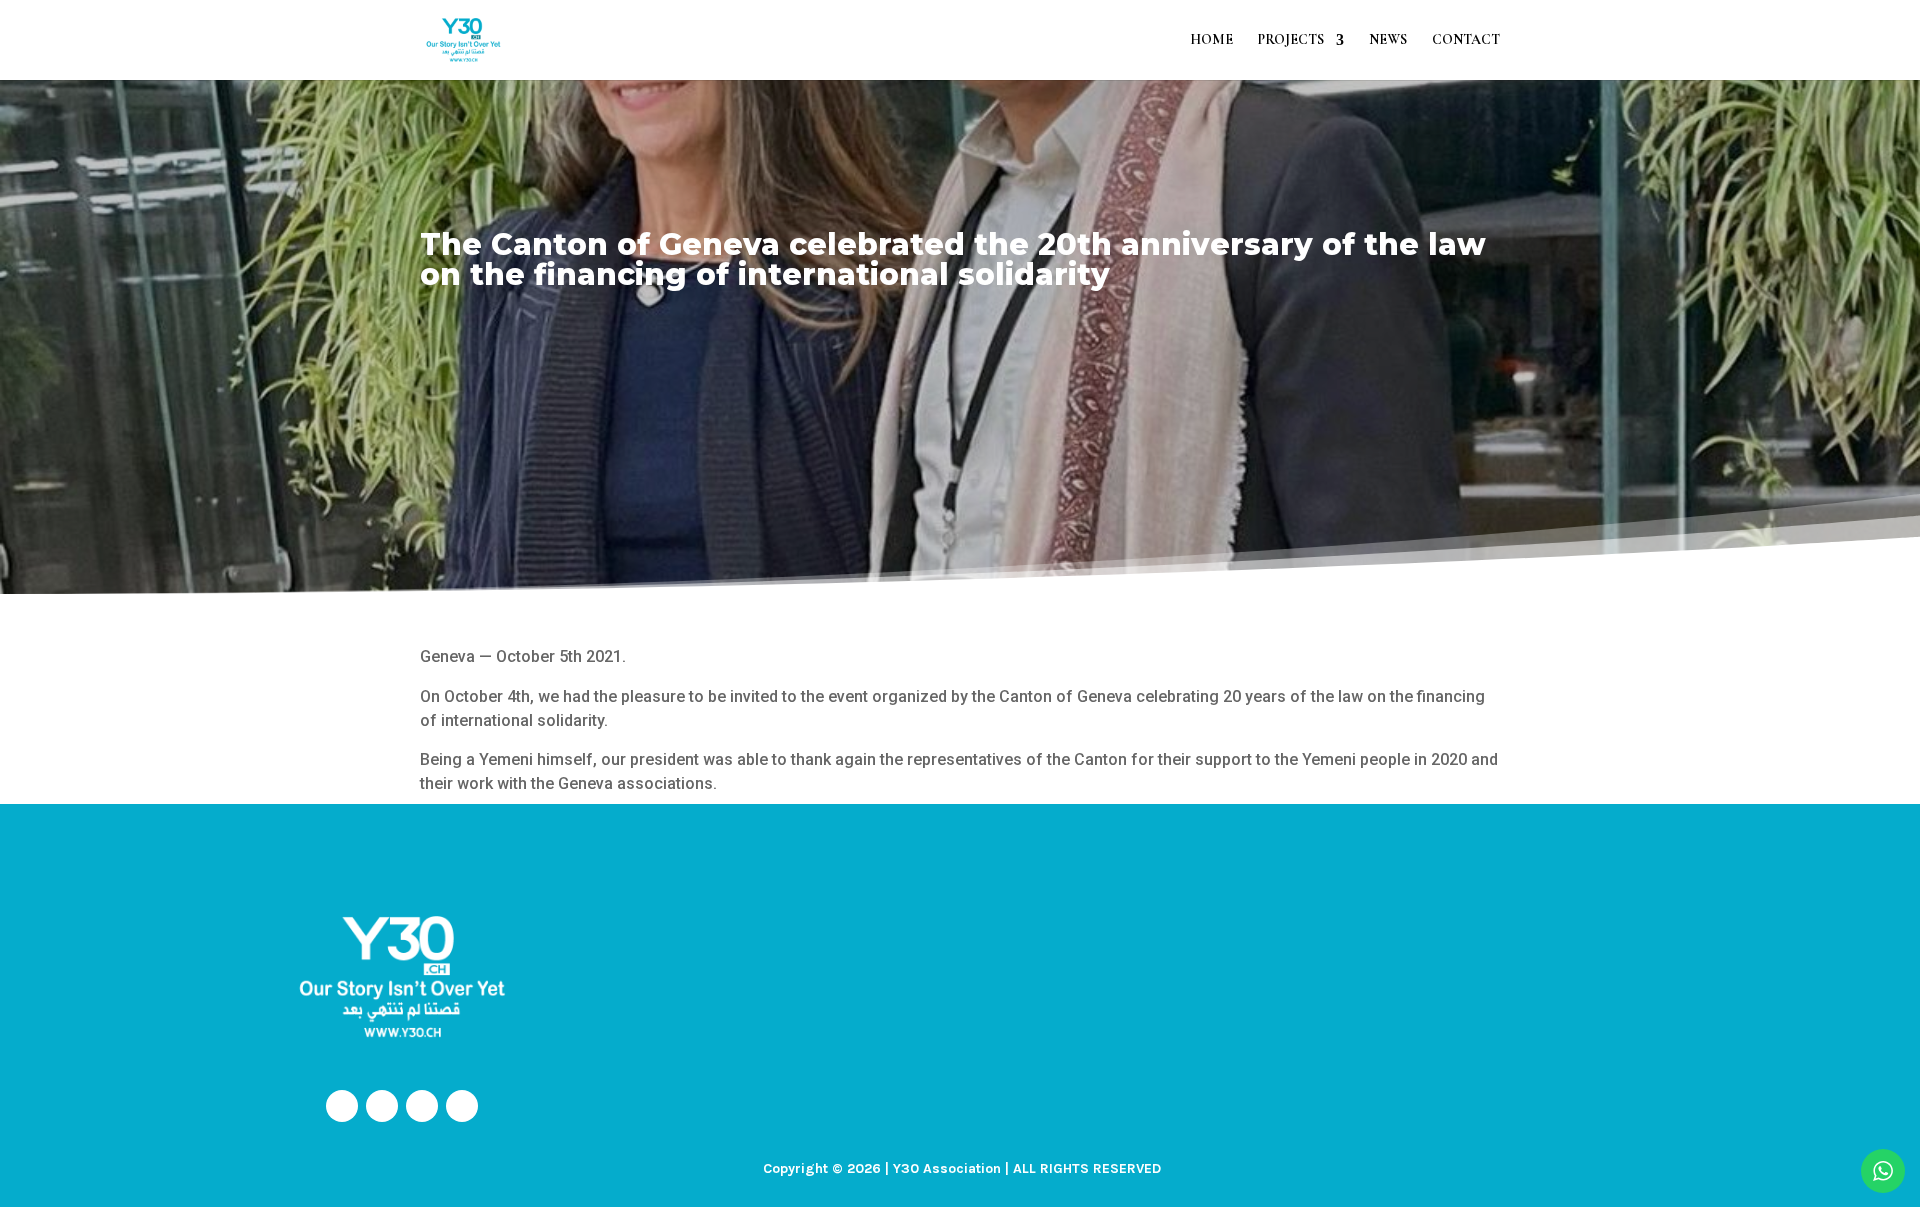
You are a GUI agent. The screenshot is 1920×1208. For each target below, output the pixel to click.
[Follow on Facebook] (342, 1106)
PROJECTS (1291, 40)
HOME (1211, 40)
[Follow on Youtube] (422, 1106)
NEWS (1388, 40)
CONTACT (1466, 40)
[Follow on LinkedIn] (462, 1106)
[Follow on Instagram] (382, 1106)
